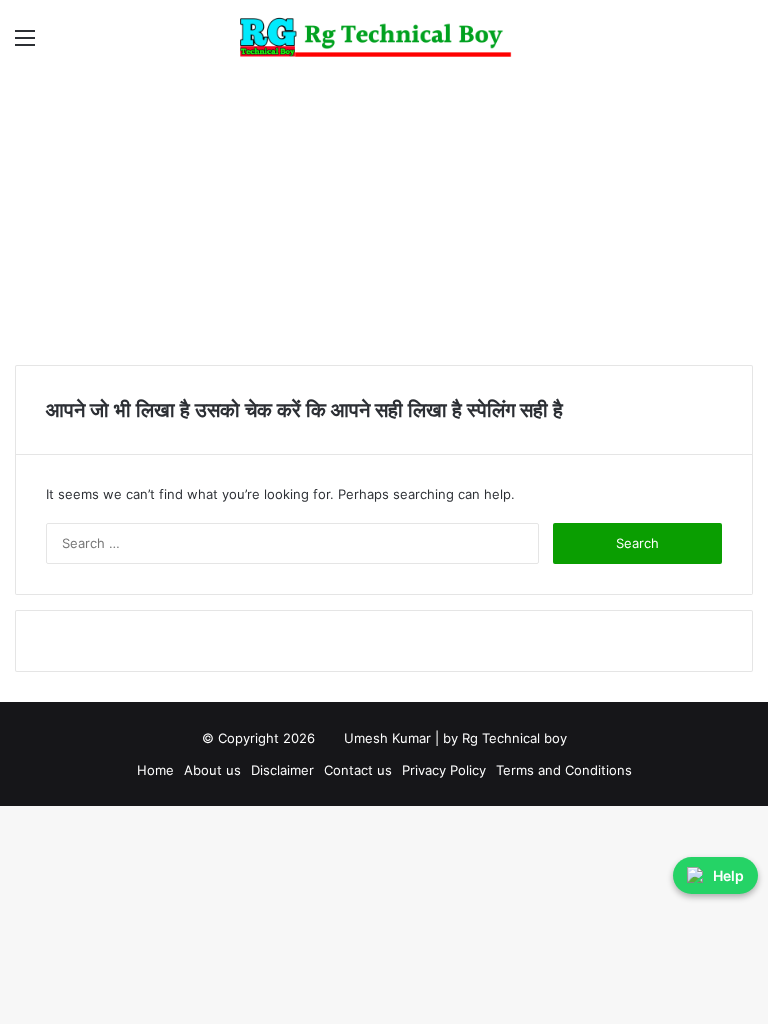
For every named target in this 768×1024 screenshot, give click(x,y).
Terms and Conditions (564, 770)
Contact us (358, 770)
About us (212, 770)
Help (728, 875)
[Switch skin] (708, 44)
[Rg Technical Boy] (384, 37)
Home (155, 770)
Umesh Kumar (387, 738)
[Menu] (25, 44)
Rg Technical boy (514, 738)
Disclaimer (282, 770)
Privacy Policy (444, 770)
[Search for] (743, 44)
